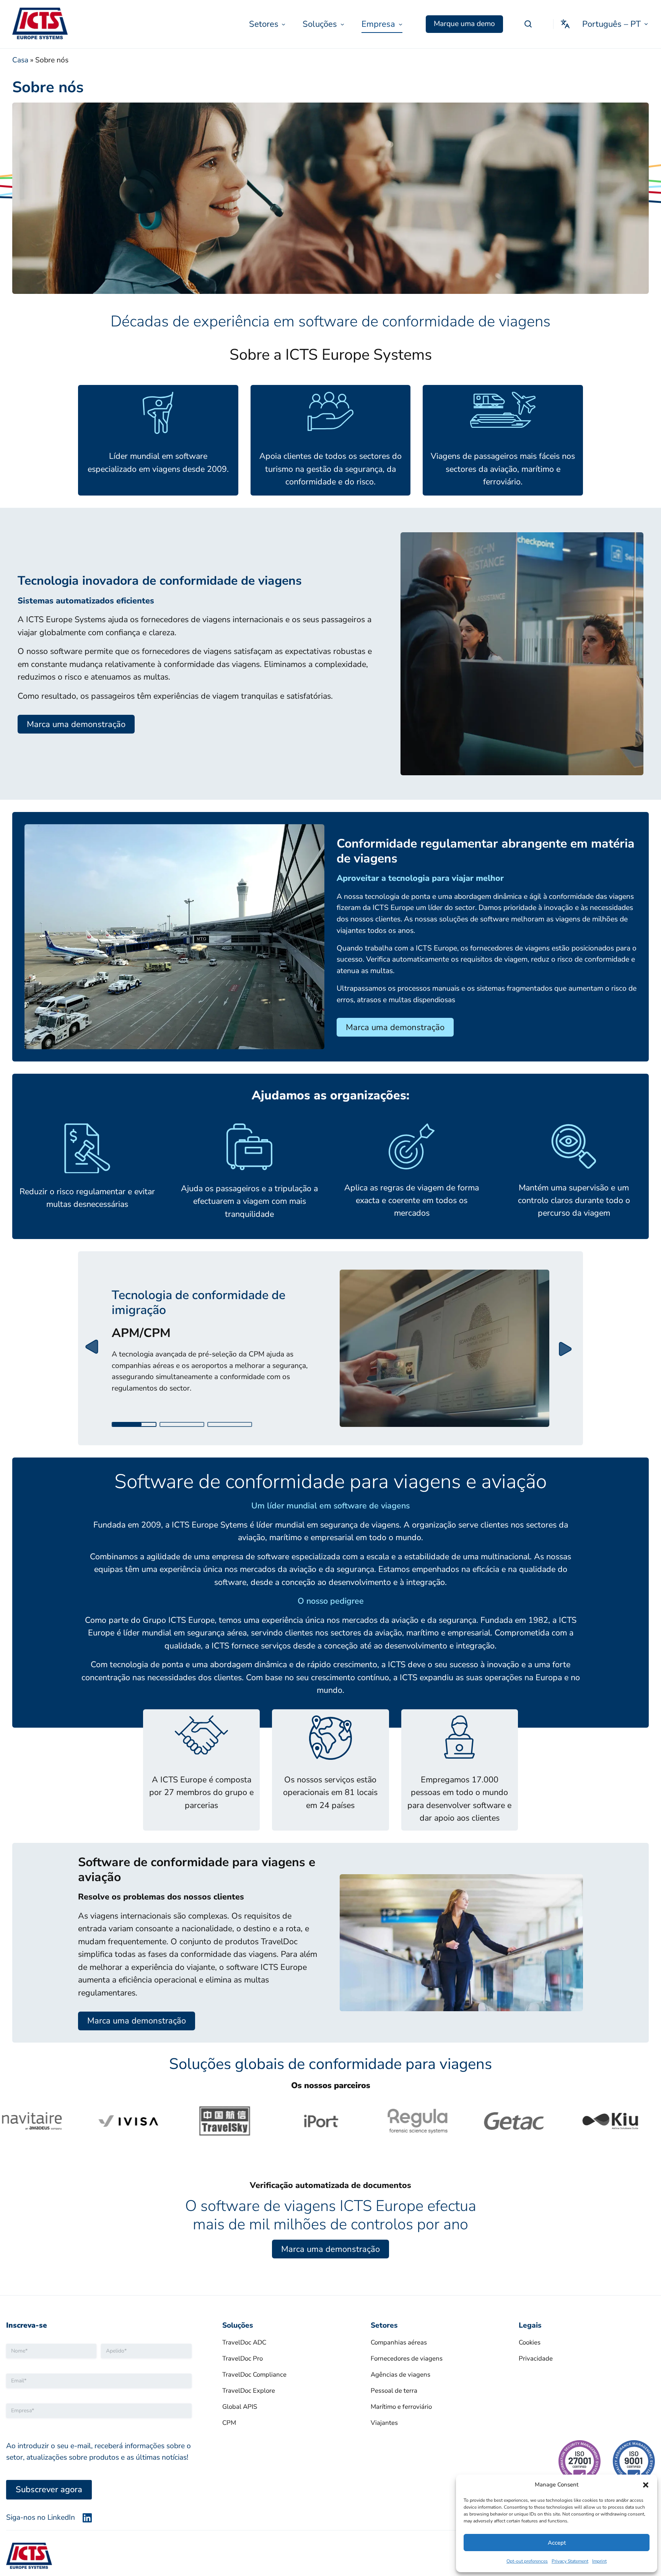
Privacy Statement (570, 2561)
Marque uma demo (464, 24)
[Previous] (95, 1348)
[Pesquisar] (528, 24)
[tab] (134, 1424)
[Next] (566, 1348)
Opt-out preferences (527, 2561)
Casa (20, 60)
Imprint (599, 2561)
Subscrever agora (49, 2490)
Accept (557, 2543)
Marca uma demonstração (76, 724)
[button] (646, 2485)
